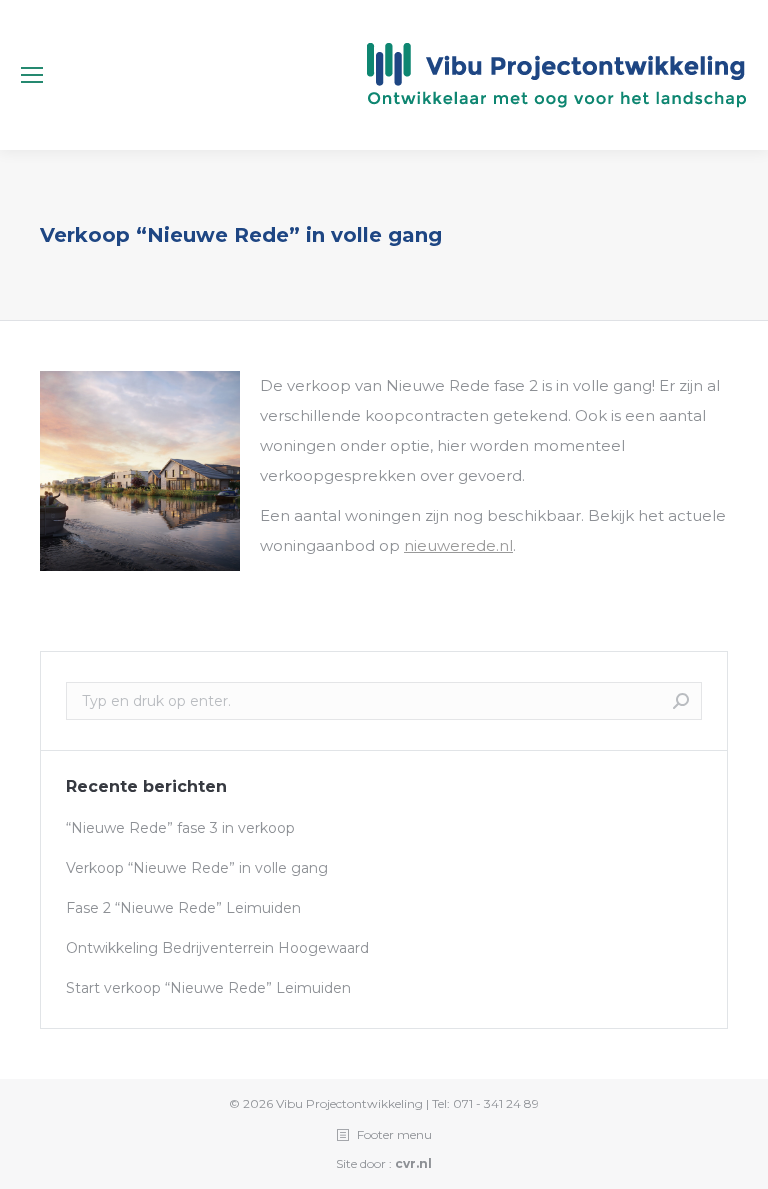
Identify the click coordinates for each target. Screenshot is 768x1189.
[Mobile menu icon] (32, 75)
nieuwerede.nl (458, 545)
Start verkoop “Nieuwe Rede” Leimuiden (208, 988)
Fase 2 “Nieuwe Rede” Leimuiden (183, 908)
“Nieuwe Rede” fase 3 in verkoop (180, 828)
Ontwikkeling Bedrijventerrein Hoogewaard (217, 948)
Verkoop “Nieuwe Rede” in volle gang (197, 868)
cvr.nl (413, 1163)
